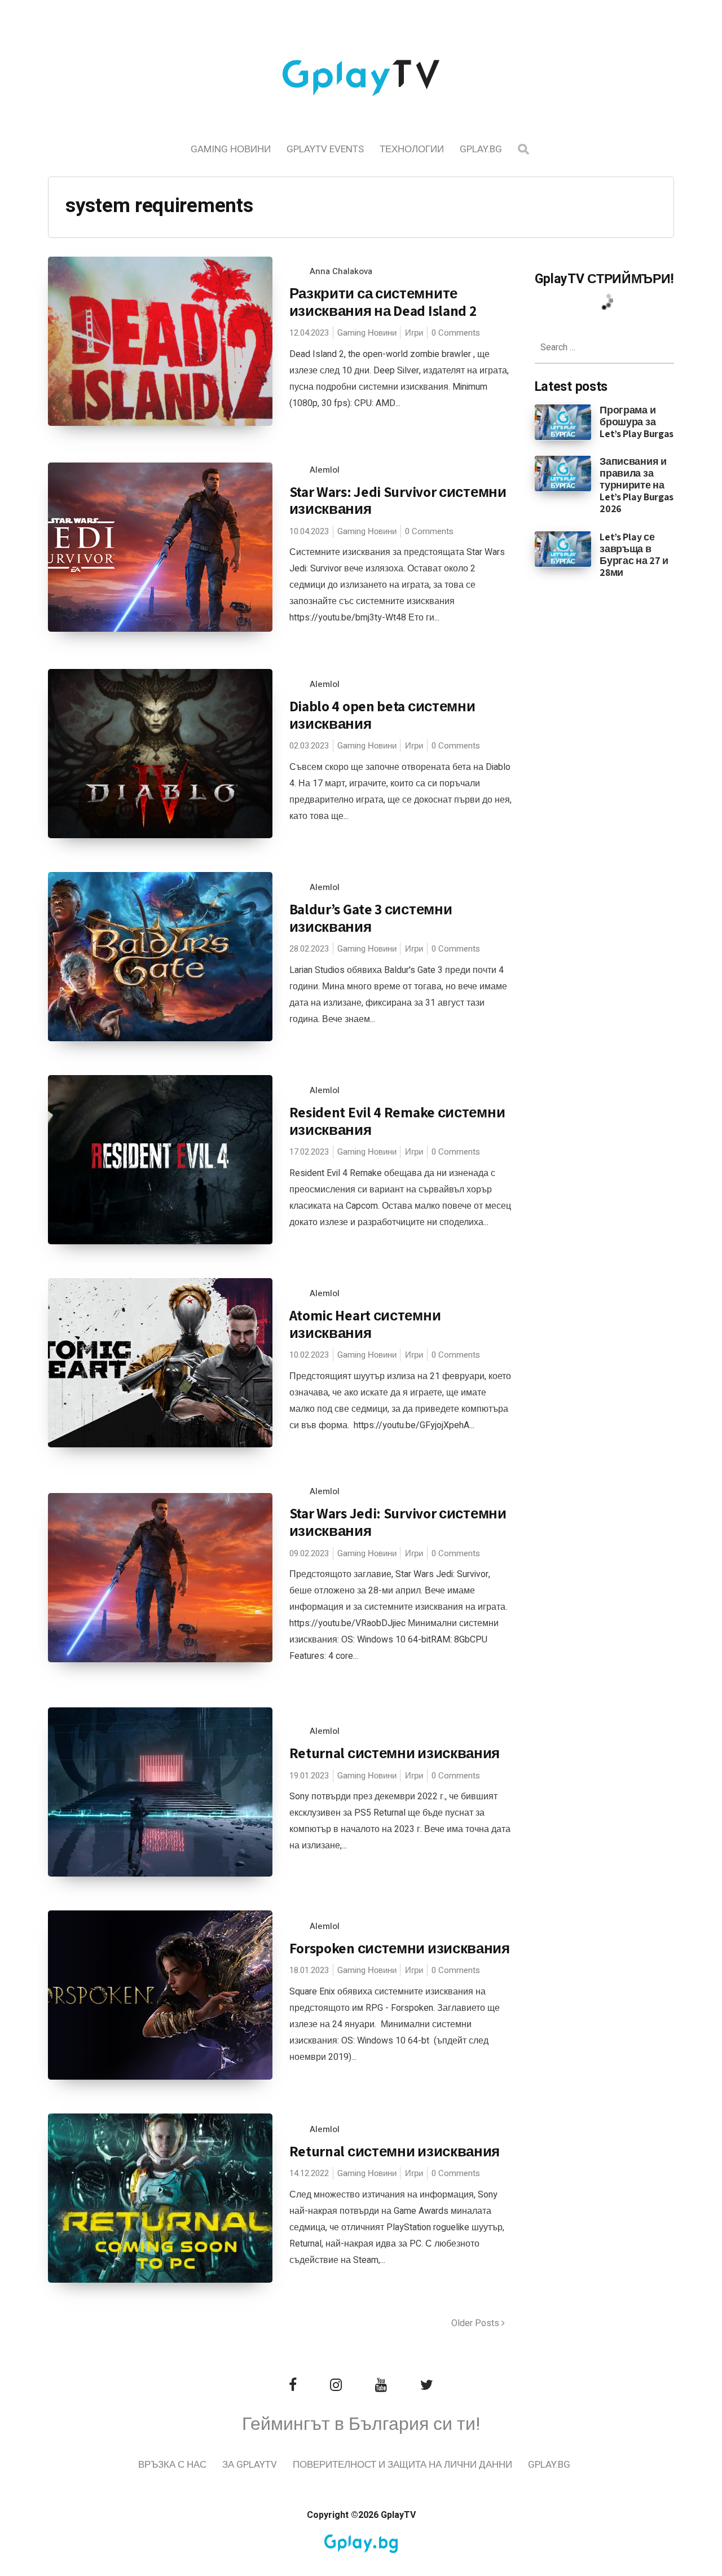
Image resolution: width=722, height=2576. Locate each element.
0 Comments (456, 333)
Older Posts (476, 2323)
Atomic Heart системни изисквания (365, 1324)
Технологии (412, 149)
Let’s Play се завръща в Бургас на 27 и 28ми (634, 554)
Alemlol (325, 470)
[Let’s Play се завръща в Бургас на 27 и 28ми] (563, 548)
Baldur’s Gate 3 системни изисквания (371, 918)
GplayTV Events (325, 149)
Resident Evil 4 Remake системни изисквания (397, 1121)
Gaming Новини (231, 149)
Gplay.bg (481, 149)
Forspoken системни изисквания (400, 1948)
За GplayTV (250, 2465)
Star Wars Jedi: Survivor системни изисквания (398, 1522)
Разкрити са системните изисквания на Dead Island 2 (383, 302)
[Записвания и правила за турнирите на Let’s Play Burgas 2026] (563, 473)
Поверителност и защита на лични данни (402, 2465)
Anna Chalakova (341, 271)
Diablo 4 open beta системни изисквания (382, 715)
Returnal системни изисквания (395, 1753)
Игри (414, 333)
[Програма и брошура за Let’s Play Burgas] (563, 421)
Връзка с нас (172, 2465)
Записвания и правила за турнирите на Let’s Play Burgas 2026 (637, 485)
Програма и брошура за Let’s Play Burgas (637, 422)
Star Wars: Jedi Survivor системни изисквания (398, 500)
